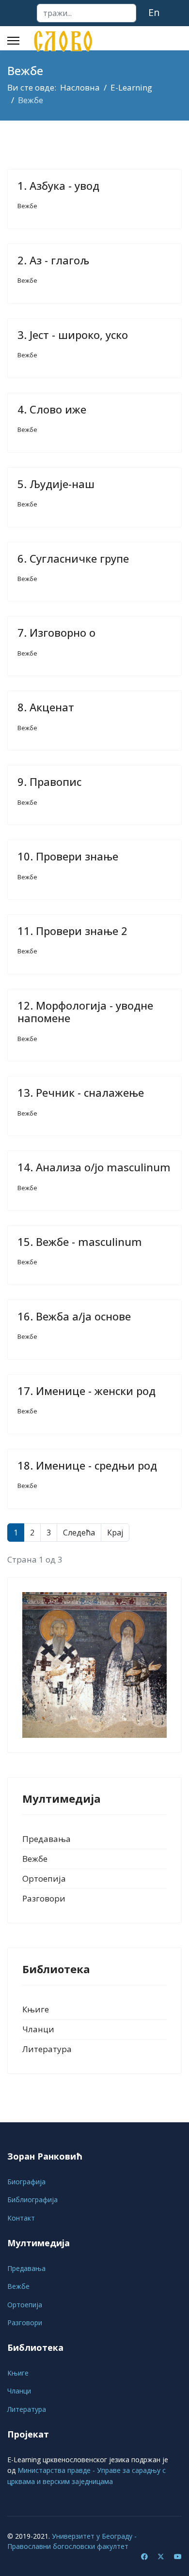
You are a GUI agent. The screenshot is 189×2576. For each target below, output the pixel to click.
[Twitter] (161, 2556)
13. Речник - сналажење (81, 1092)
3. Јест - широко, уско (73, 335)
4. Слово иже (52, 409)
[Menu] (13, 41)
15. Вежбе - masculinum (80, 1242)
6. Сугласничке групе (73, 558)
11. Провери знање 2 (72, 931)
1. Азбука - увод (58, 185)
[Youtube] (178, 2556)
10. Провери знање (68, 856)
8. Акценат (46, 707)
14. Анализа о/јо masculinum (94, 1167)
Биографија (26, 2182)
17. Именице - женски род (87, 1391)
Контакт (21, 2218)
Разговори (44, 1898)
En (154, 12)
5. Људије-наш (56, 484)
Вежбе (27, 206)
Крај (115, 1533)
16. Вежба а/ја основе (74, 1316)
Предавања (47, 1839)
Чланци (38, 2029)
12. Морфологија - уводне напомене (85, 1012)
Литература (47, 2049)
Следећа (79, 1533)
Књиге (36, 2009)
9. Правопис (49, 782)
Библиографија (32, 2200)
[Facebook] (144, 2556)
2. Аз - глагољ (53, 260)
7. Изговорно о (56, 632)
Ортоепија (44, 1878)
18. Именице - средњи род (87, 1465)
